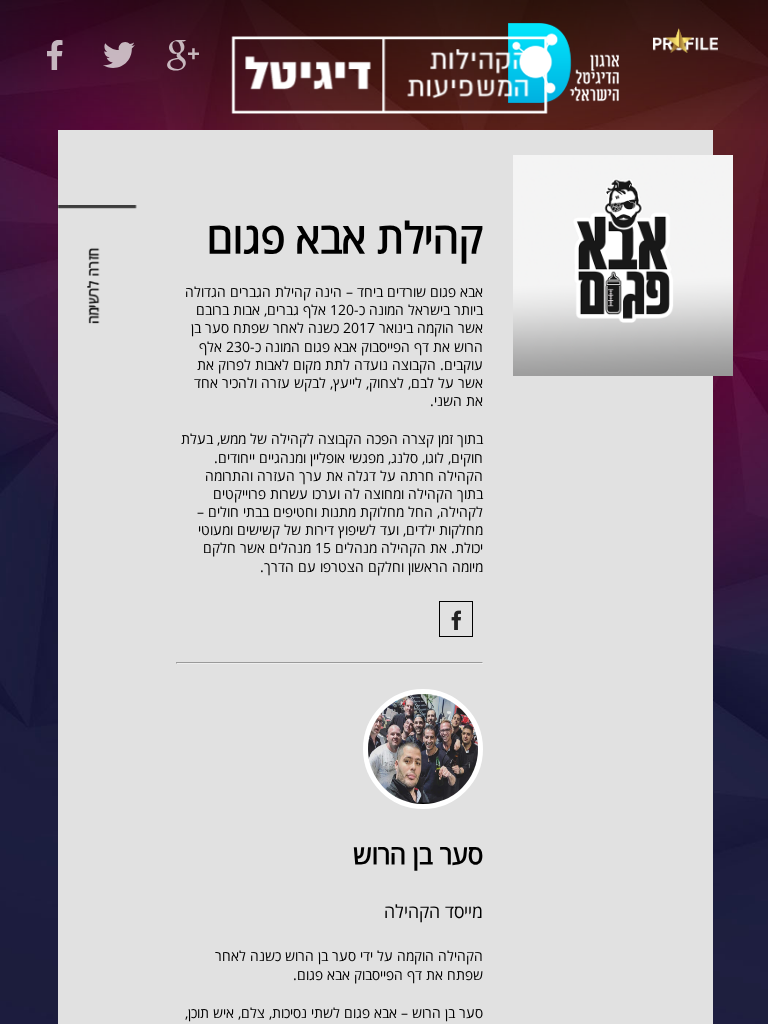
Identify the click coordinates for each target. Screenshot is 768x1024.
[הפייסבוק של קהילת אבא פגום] (456, 619)
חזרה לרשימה (93, 286)
